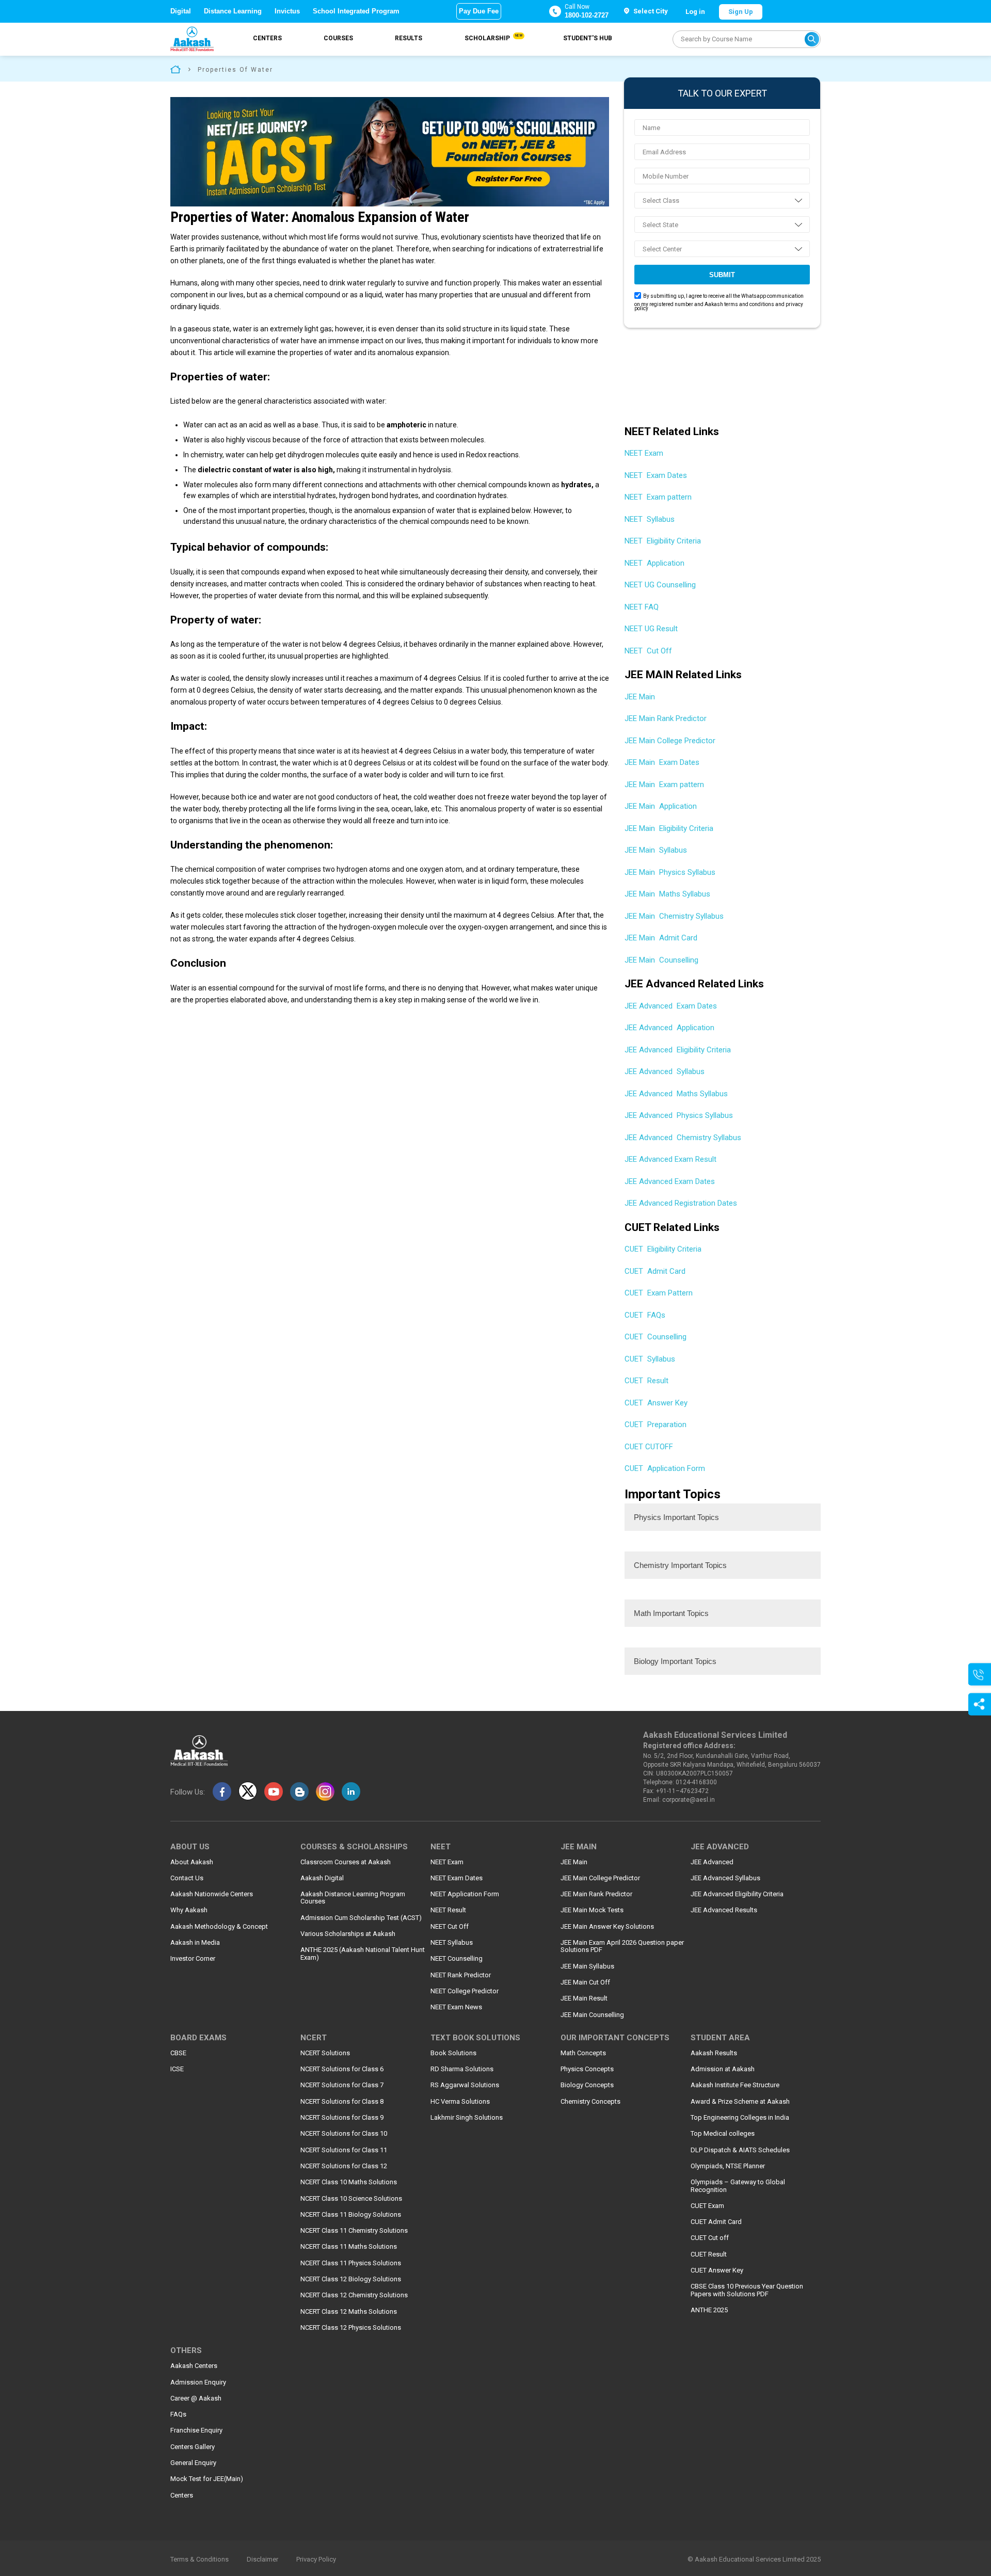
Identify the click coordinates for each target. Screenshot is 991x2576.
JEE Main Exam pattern (664, 785)
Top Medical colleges (723, 2134)
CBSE (178, 2053)
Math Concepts (583, 2053)
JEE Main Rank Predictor (667, 718)
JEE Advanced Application (669, 1028)
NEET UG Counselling (660, 585)
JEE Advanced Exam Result (670, 1159)
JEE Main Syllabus (656, 850)
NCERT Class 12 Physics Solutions (351, 2328)
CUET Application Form (665, 1468)
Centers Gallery (193, 2447)
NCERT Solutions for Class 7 (342, 2085)
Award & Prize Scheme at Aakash (740, 2102)
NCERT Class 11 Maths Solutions (349, 2247)
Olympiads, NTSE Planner (728, 2166)
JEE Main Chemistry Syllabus (674, 916)
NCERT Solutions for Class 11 (344, 2150)
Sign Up (741, 12)
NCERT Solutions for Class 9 (342, 2118)
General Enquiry (193, 2463)
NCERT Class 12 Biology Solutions (351, 2279)
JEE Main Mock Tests (592, 1910)
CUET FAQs (645, 1315)
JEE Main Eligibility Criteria (669, 828)
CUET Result (646, 1381)
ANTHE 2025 (709, 2310)
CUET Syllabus (650, 1359)
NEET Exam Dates (656, 475)
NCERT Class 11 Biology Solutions (351, 2215)
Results (409, 38)
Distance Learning (233, 11)
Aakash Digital (322, 1878)
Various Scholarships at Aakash (348, 1934)
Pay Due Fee (479, 11)
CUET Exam (707, 2206)
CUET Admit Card (655, 1271)
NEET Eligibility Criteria (663, 541)
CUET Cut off (710, 2238)
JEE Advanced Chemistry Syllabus (683, 1138)
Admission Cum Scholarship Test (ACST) (361, 1918)
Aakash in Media (195, 1943)
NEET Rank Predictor (461, 1975)
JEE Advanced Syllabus (665, 1071)
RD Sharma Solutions (462, 2069)
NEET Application (654, 563)
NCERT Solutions (325, 2053)
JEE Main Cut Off (585, 1982)
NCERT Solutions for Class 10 (344, 2134)
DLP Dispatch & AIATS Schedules (740, 2150)
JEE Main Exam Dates (662, 762)
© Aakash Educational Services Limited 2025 (754, 2559)
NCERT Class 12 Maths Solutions (349, 2312)
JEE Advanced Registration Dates (681, 1203)
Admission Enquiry (198, 2382)
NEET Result (448, 1910)
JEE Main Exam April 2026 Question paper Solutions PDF (622, 1946)
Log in (695, 12)
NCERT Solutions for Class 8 (342, 2102)
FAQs (178, 2414)
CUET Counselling (656, 1337)
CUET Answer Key (656, 1403)
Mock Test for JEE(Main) (207, 2479)
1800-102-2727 (587, 15)
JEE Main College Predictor (671, 741)
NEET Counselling (457, 1959)
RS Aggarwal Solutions (465, 2085)
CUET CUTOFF (649, 1447)
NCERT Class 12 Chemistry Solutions (354, 2295)
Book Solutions (453, 2053)
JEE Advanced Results (724, 1910)
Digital (181, 11)
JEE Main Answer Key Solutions (607, 1927)
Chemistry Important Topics (680, 1565)
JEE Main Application (661, 806)
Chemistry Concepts (590, 2102)
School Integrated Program (356, 11)
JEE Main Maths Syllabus (667, 894)
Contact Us (187, 1878)
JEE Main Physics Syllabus (670, 872)
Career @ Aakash (196, 2398)
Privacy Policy (316, 2559)
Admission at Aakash (723, 2069)
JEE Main (641, 697)
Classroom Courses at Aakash (346, 1862)
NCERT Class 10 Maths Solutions (349, 2182)
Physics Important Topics (676, 1517)
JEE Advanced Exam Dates (671, 1006)
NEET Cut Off (648, 651)
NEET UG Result (651, 629)
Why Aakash (189, 1910)
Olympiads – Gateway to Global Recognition (738, 2186)
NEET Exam (645, 453)
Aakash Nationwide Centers (212, 1894)
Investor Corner (193, 1959)
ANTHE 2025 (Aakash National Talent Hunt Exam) (363, 1954)
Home (175, 69)
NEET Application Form (465, 1894)
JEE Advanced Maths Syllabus (676, 1094)
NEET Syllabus (650, 519)
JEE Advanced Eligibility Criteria (678, 1050)
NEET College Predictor (465, 1991)
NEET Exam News (456, 2007)
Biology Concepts (587, 2085)
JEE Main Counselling (661, 960)
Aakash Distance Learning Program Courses (353, 1898)
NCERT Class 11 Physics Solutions (351, 2263)
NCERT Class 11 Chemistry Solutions (354, 2231)
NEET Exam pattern (658, 497)
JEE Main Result (584, 1998)
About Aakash (192, 1862)
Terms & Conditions (199, 2559)
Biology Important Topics (675, 1661)
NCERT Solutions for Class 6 (342, 2069)
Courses (338, 38)
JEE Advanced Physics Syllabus (679, 1115)
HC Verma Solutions (460, 2102)
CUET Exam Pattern (659, 1293)
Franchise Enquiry (196, 2430)
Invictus (287, 11)
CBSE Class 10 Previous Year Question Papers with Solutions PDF (747, 2290)
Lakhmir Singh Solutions (467, 2118)
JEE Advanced (712, 1862)
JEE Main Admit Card (661, 938)
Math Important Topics (671, 1613)
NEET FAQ (642, 607)
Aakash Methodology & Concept (219, 1927)
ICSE (177, 2069)
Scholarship (493, 38)
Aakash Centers (194, 2366)
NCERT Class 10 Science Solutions (351, 2199)
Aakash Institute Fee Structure (735, 2085)
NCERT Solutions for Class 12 (344, 2166)
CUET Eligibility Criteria (663, 1249)
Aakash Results (714, 2053)
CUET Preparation (656, 1425)
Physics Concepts (587, 2069)
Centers (267, 38)
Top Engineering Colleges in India (740, 2118)
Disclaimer (262, 2559)
